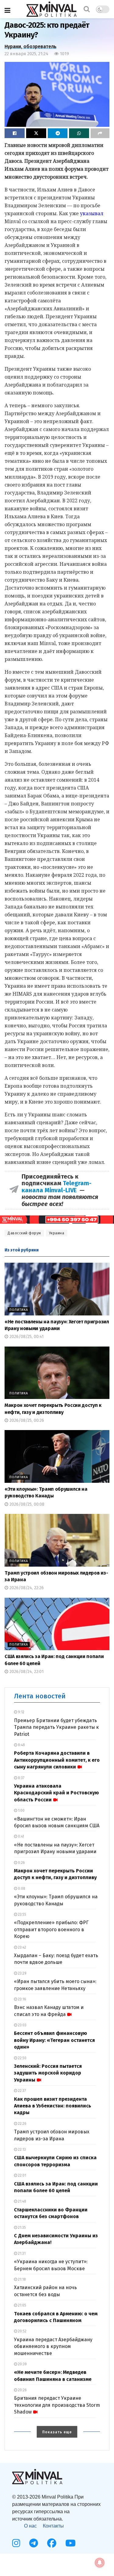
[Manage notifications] (100, 2563)
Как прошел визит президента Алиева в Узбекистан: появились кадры (53, 2106)
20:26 (22, 2390)
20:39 (22, 2364)
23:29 (22, 1973)
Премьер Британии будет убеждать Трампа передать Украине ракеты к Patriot (56, 1727)
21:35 (21, 2228)
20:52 (22, 2331)
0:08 (21, 1889)
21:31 (21, 2253)
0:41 (21, 1836)
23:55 (22, 1914)
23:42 (22, 1947)
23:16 (22, 1999)
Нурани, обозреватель (31, 46)
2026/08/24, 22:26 (26, 1588)
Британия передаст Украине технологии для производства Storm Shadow (57, 2405)
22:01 (22, 2175)
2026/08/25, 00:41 (26, 1337)
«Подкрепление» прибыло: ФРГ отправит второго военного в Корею (51, 1929)
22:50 (22, 2058)
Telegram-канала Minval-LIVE (57, 1186)
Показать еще (57, 2432)
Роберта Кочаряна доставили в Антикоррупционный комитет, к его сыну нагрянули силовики (57, 1760)
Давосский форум (24, 1233)
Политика (19, 1310)
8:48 (21, 1745)
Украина (57, 1233)
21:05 (22, 2305)
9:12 (21, 1712)
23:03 (22, 2025)
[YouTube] (71, 2543)
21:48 (22, 2201)
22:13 (21, 2150)
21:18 (21, 2279)
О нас (30, 2526)
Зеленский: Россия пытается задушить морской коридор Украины (48, 2073)
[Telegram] (34, 2543)
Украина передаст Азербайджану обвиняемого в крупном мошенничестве (53, 2346)
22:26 (22, 2124)
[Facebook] (52, 2543)
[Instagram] (16, 2543)
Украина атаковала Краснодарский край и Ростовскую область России (56, 1793)
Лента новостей (40, 1696)
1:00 (21, 1811)
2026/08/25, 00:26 (26, 1420)
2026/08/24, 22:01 (26, 1672)
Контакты (53, 2526)
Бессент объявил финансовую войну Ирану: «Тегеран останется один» (54, 2040)
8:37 (21, 1778)
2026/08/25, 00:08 (26, 1504)
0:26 (21, 1863)
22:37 (21, 2091)
